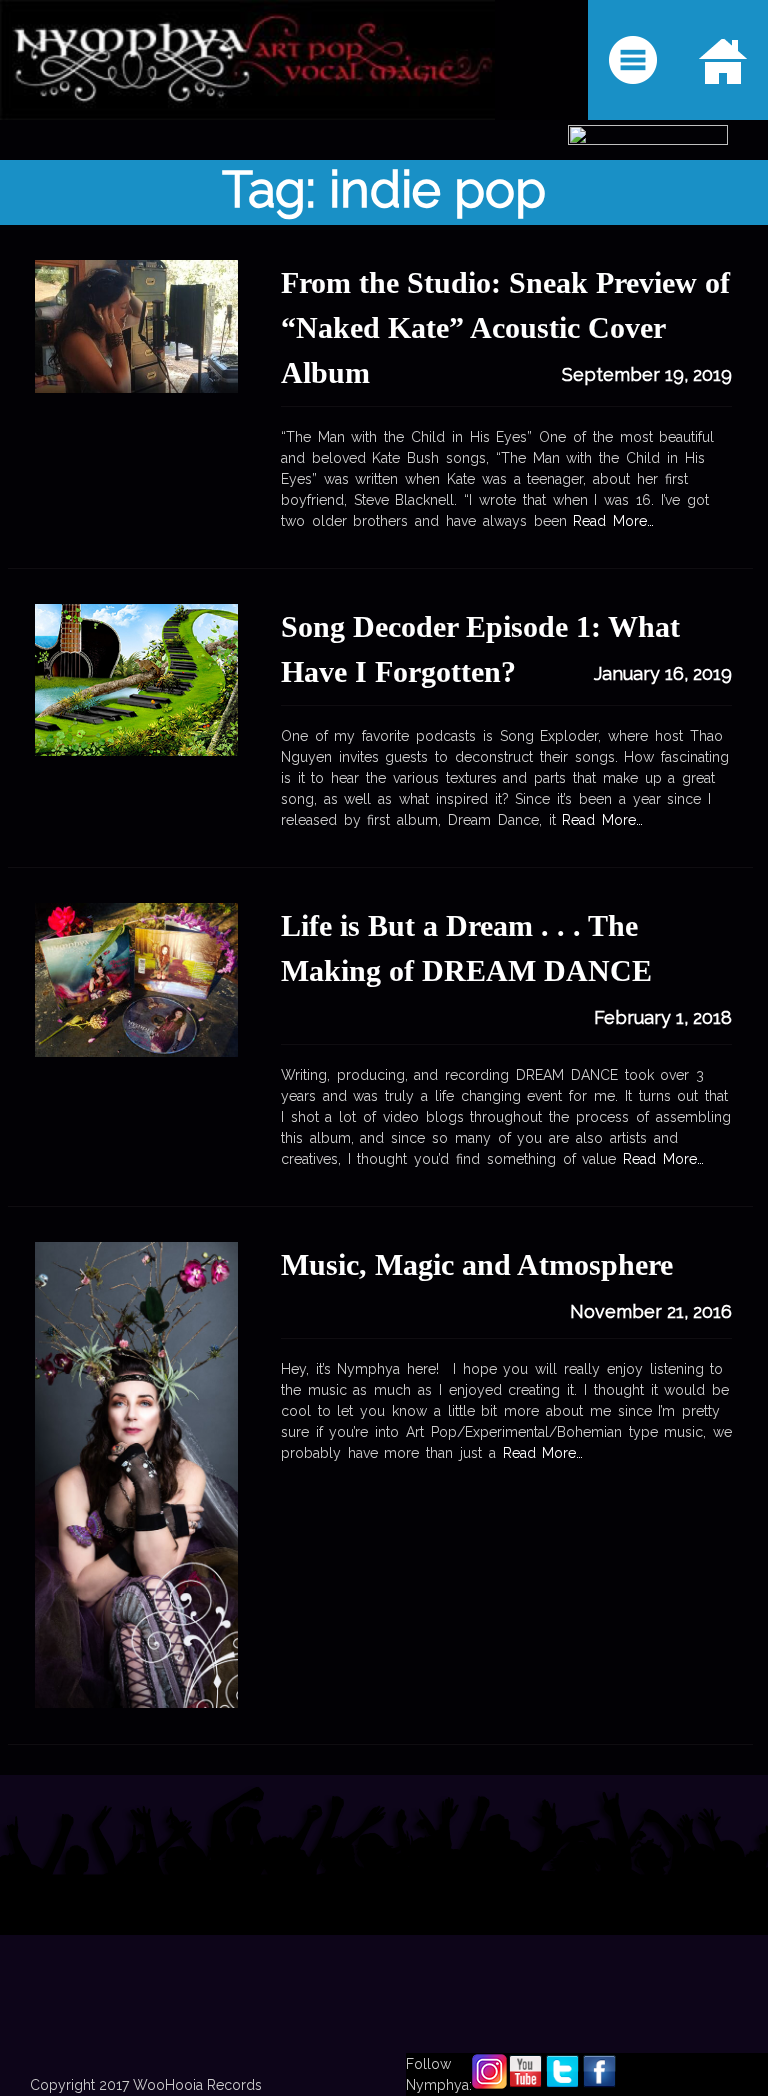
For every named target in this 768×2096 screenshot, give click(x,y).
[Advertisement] (384, 1935)
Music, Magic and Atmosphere (477, 1264)
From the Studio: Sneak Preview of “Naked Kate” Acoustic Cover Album (505, 327)
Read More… (600, 820)
